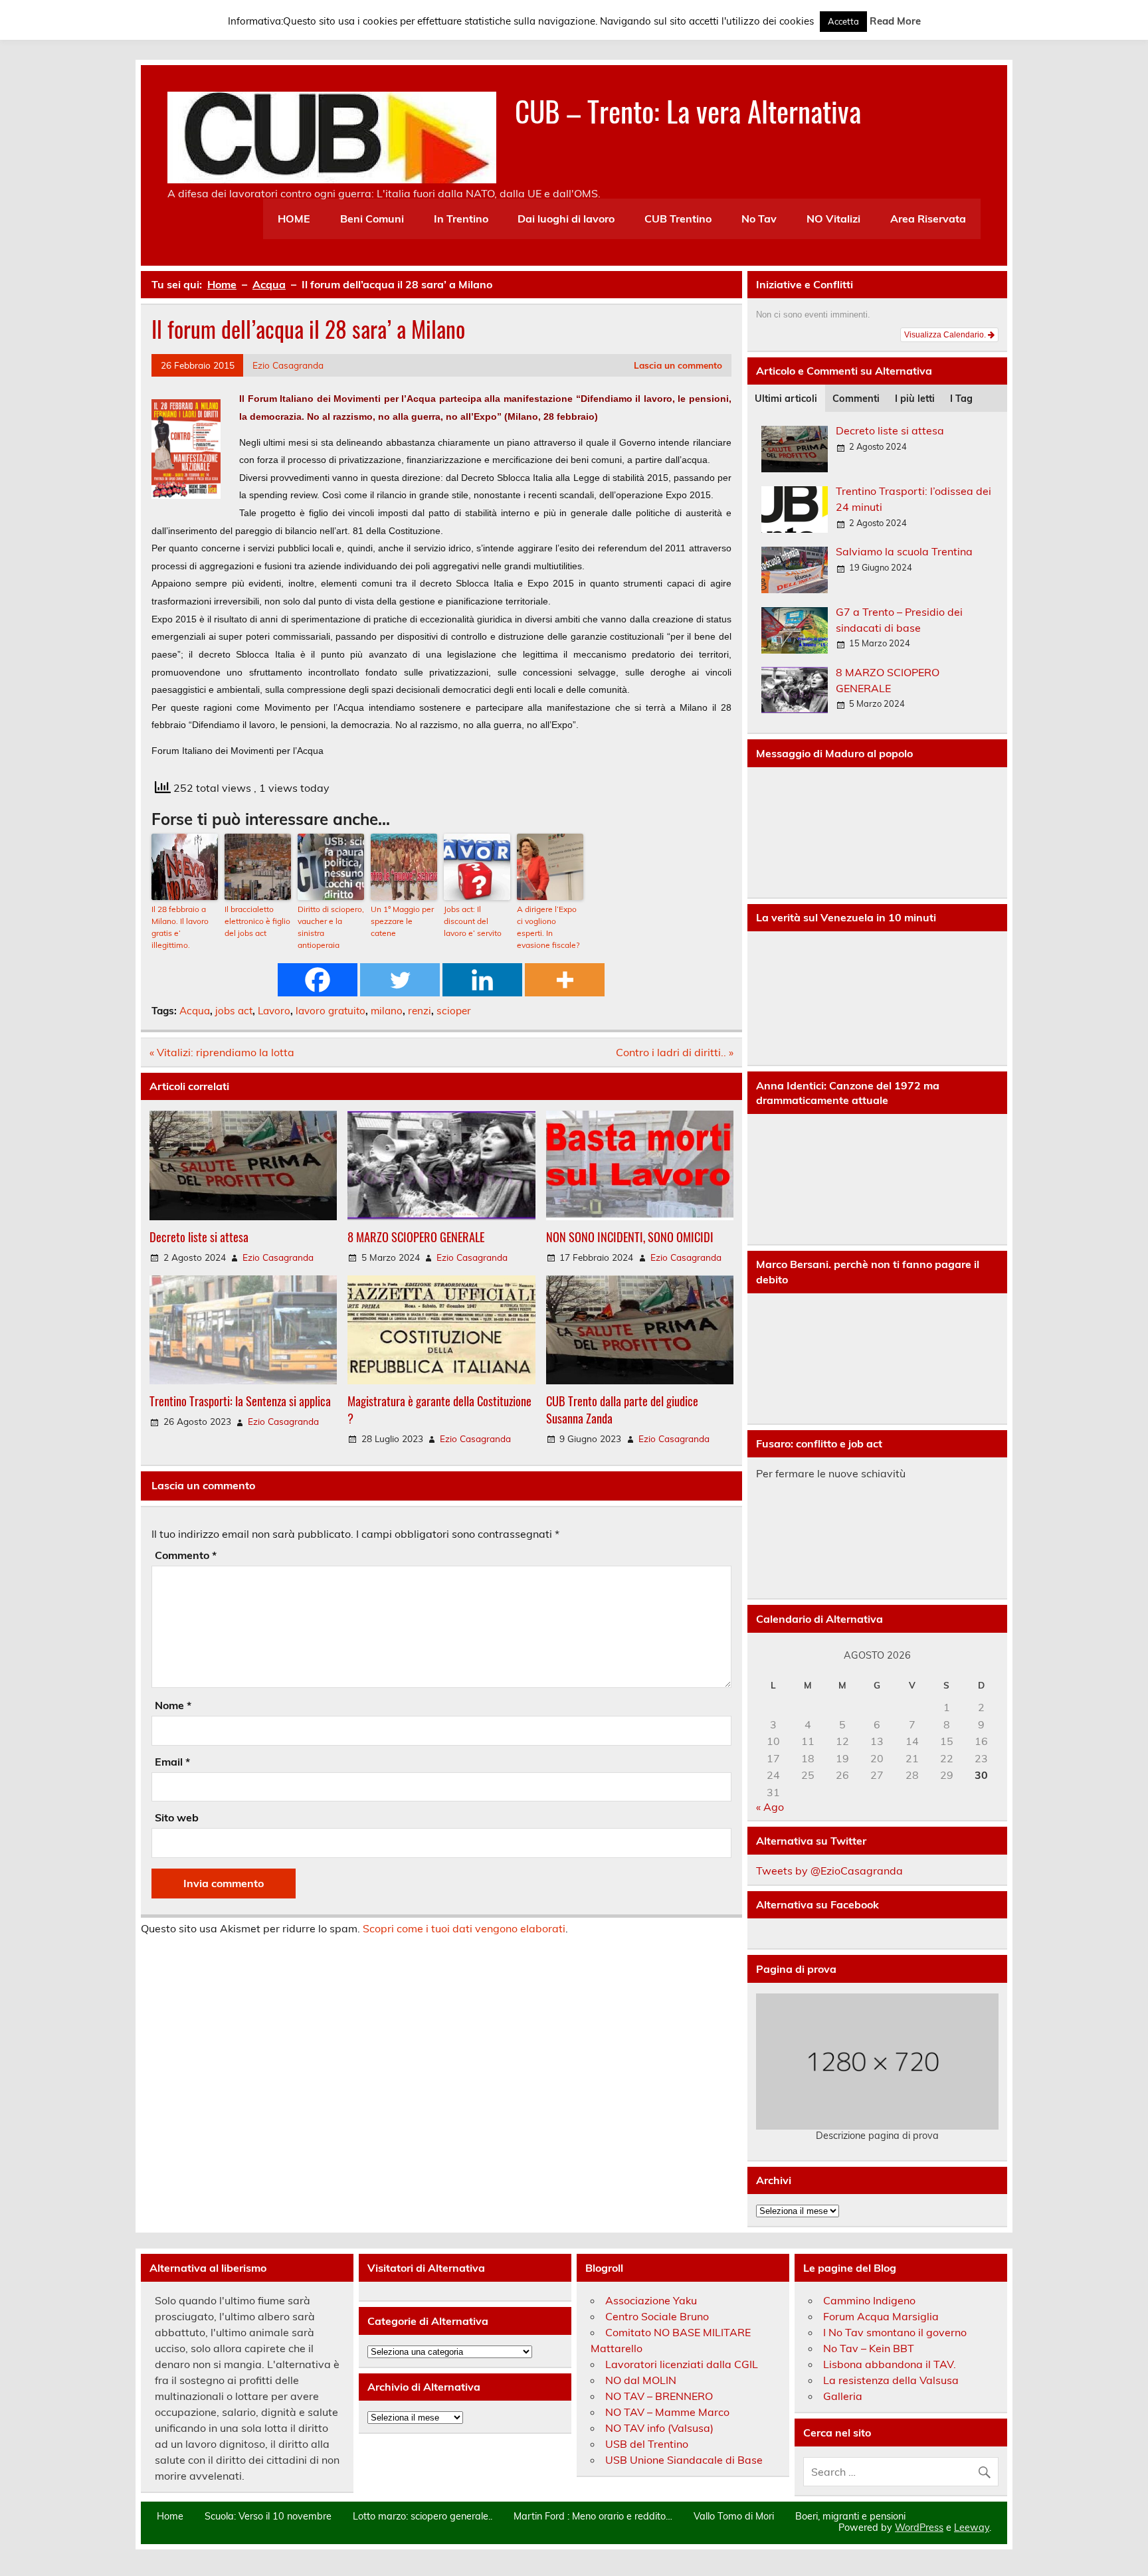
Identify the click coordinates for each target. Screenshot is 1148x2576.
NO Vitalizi (833, 219)
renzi (420, 1011)
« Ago (770, 1807)
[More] (565, 980)
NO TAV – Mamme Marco (667, 2412)
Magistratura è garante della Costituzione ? (439, 1409)
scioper (454, 1011)
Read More (895, 21)
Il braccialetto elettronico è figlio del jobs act (257, 921)
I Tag (961, 399)
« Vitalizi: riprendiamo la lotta (222, 1052)
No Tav (759, 219)
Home (170, 2516)
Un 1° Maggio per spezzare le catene (402, 921)
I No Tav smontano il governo (895, 2332)
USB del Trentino (647, 2444)
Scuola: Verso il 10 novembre (268, 2516)
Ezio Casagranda (288, 365)
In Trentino (461, 219)
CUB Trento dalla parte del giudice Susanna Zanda (622, 1409)
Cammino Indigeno (869, 2300)
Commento (186, 1555)
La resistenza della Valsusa (891, 2380)
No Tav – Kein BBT (869, 2348)
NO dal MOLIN (641, 2380)
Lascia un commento (678, 365)
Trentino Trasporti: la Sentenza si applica (240, 1401)
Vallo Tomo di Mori (734, 2516)
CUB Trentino (678, 219)
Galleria (843, 2396)
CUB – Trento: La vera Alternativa (688, 110)
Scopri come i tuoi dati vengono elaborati (464, 1928)
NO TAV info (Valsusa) (659, 2428)
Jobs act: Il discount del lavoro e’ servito (473, 921)
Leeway (972, 2528)
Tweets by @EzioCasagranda (829, 1871)
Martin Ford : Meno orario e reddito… (593, 2516)
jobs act (234, 1011)
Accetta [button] (843, 21)
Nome (173, 1705)
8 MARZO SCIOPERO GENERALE (416, 1237)
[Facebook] (318, 980)
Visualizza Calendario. (946, 335)
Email (172, 1762)
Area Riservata (928, 219)
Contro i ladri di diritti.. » (675, 1052)
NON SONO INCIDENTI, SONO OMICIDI (630, 1237)
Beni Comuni (372, 219)
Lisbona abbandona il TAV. (890, 2364)
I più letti (915, 399)
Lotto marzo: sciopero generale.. (423, 2516)
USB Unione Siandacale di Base (684, 2460)
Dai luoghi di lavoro (566, 219)
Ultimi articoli (786, 399)
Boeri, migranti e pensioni (850, 2516)
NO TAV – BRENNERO (659, 2396)
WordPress (919, 2528)
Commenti (856, 399)
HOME (294, 219)
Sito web (177, 1817)
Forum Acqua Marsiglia (881, 2316)
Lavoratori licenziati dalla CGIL (682, 2364)
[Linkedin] (482, 980)
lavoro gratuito (331, 1011)
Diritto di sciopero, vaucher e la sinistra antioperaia (331, 927)
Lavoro (274, 1011)
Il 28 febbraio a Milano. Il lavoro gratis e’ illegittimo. (180, 927)
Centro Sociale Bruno (657, 2316)
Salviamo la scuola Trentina (904, 551)
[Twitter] (400, 980)
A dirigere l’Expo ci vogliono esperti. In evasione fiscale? (548, 927)
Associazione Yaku (651, 2300)
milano (387, 1011)
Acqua (195, 1011)
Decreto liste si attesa (199, 1237)
